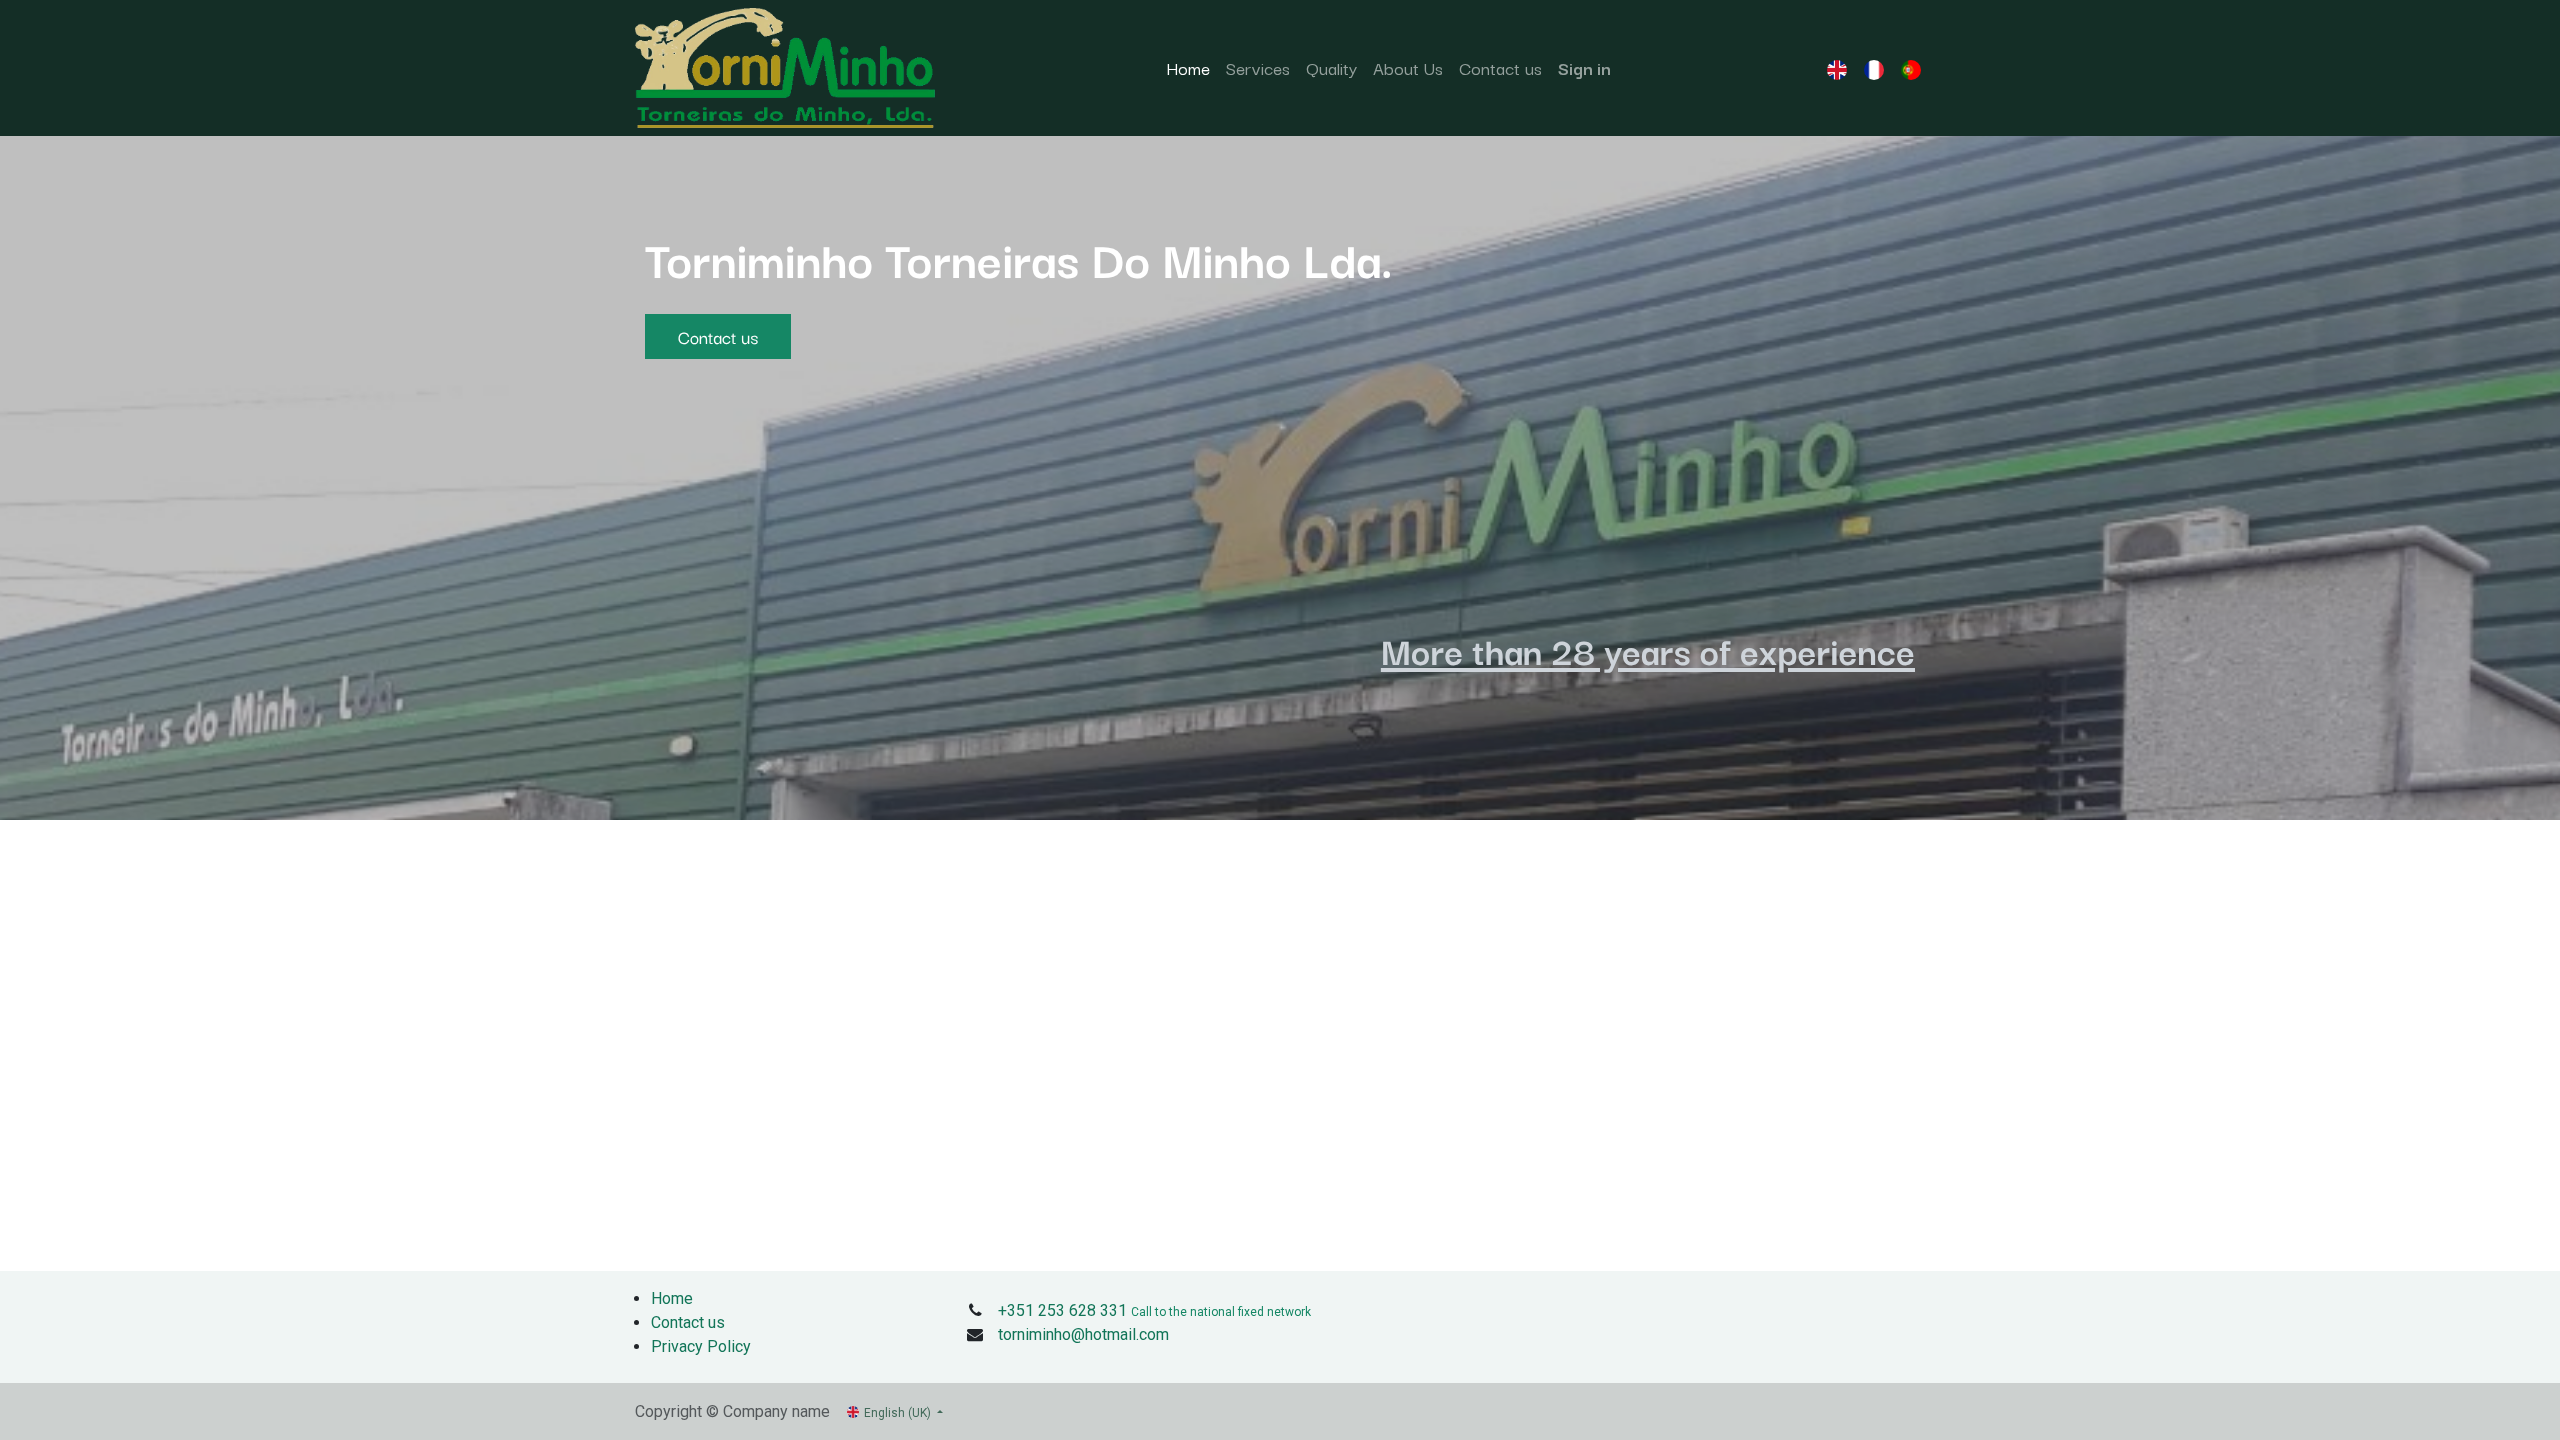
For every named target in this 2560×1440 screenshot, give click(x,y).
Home (672, 1298)
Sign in (1584, 67)
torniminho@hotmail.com (1083, 1334)
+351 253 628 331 (1062, 1310)
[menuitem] (1188, 68)
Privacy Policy (701, 1346)
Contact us (718, 336)
